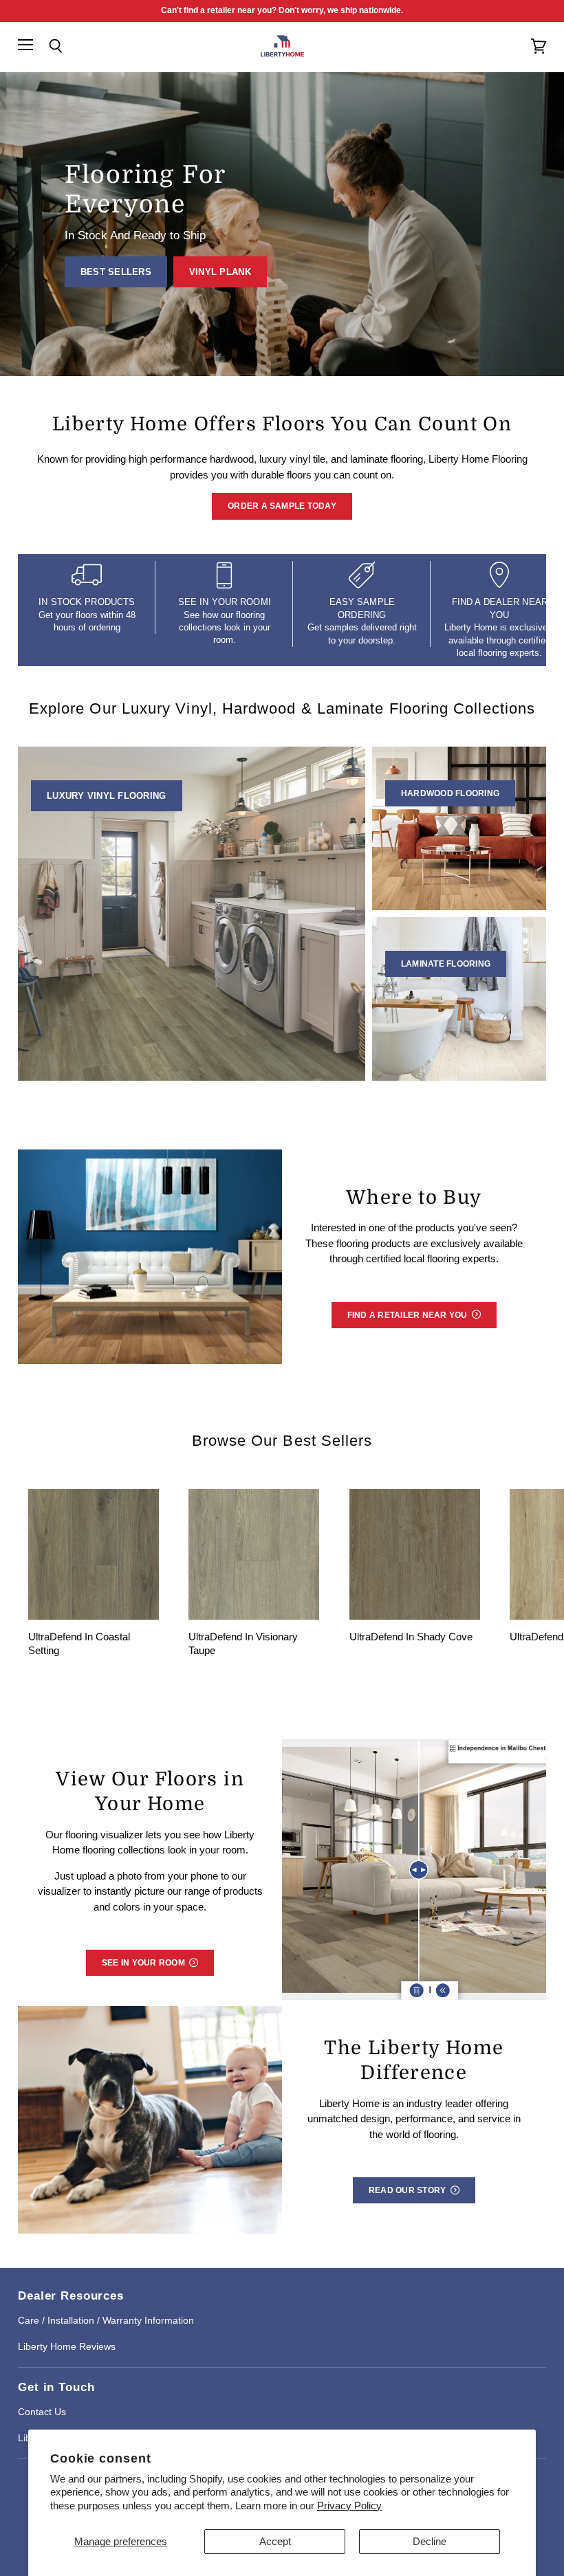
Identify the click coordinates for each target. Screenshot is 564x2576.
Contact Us (42, 2412)
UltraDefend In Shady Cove (411, 1637)
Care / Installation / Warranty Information (106, 2320)
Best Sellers (116, 272)
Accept (275, 2541)
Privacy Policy (349, 2506)
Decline (430, 2541)
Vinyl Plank (220, 272)
